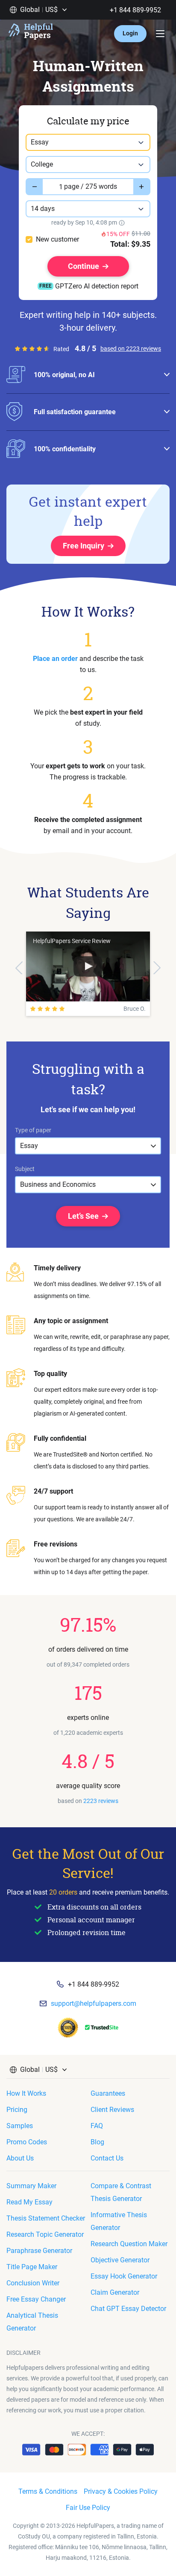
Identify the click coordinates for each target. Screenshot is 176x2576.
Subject (25, 1169)
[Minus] (34, 187)
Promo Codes (27, 2142)
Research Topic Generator (45, 2234)
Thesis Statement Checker (46, 2218)
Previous (19, 968)
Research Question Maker (129, 2244)
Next (157, 968)
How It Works (26, 2093)
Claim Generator (115, 2292)
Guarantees (108, 2093)
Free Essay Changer (36, 2299)
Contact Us (107, 2158)
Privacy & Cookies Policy (121, 2491)
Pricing (17, 2110)
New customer (57, 239)
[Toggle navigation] (160, 34)
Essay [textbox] (40, 142)
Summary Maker (31, 2186)
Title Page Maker (32, 2267)
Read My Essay (29, 2202)
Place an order (55, 659)
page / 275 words (91, 186)
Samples (20, 2126)
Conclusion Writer (33, 2283)
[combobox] (88, 142)
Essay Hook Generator (124, 2276)
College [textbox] (42, 164)
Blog (97, 2142)
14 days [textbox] (43, 209)
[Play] (88, 966)
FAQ (97, 2126)
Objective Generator (120, 2260)
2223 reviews (101, 1801)
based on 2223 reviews (131, 349)
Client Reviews (112, 2110)
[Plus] (142, 187)
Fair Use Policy (88, 2508)
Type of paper (33, 1130)
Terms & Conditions (48, 2491)
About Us (20, 2158)
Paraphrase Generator (39, 2251)
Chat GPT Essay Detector (128, 2309)
